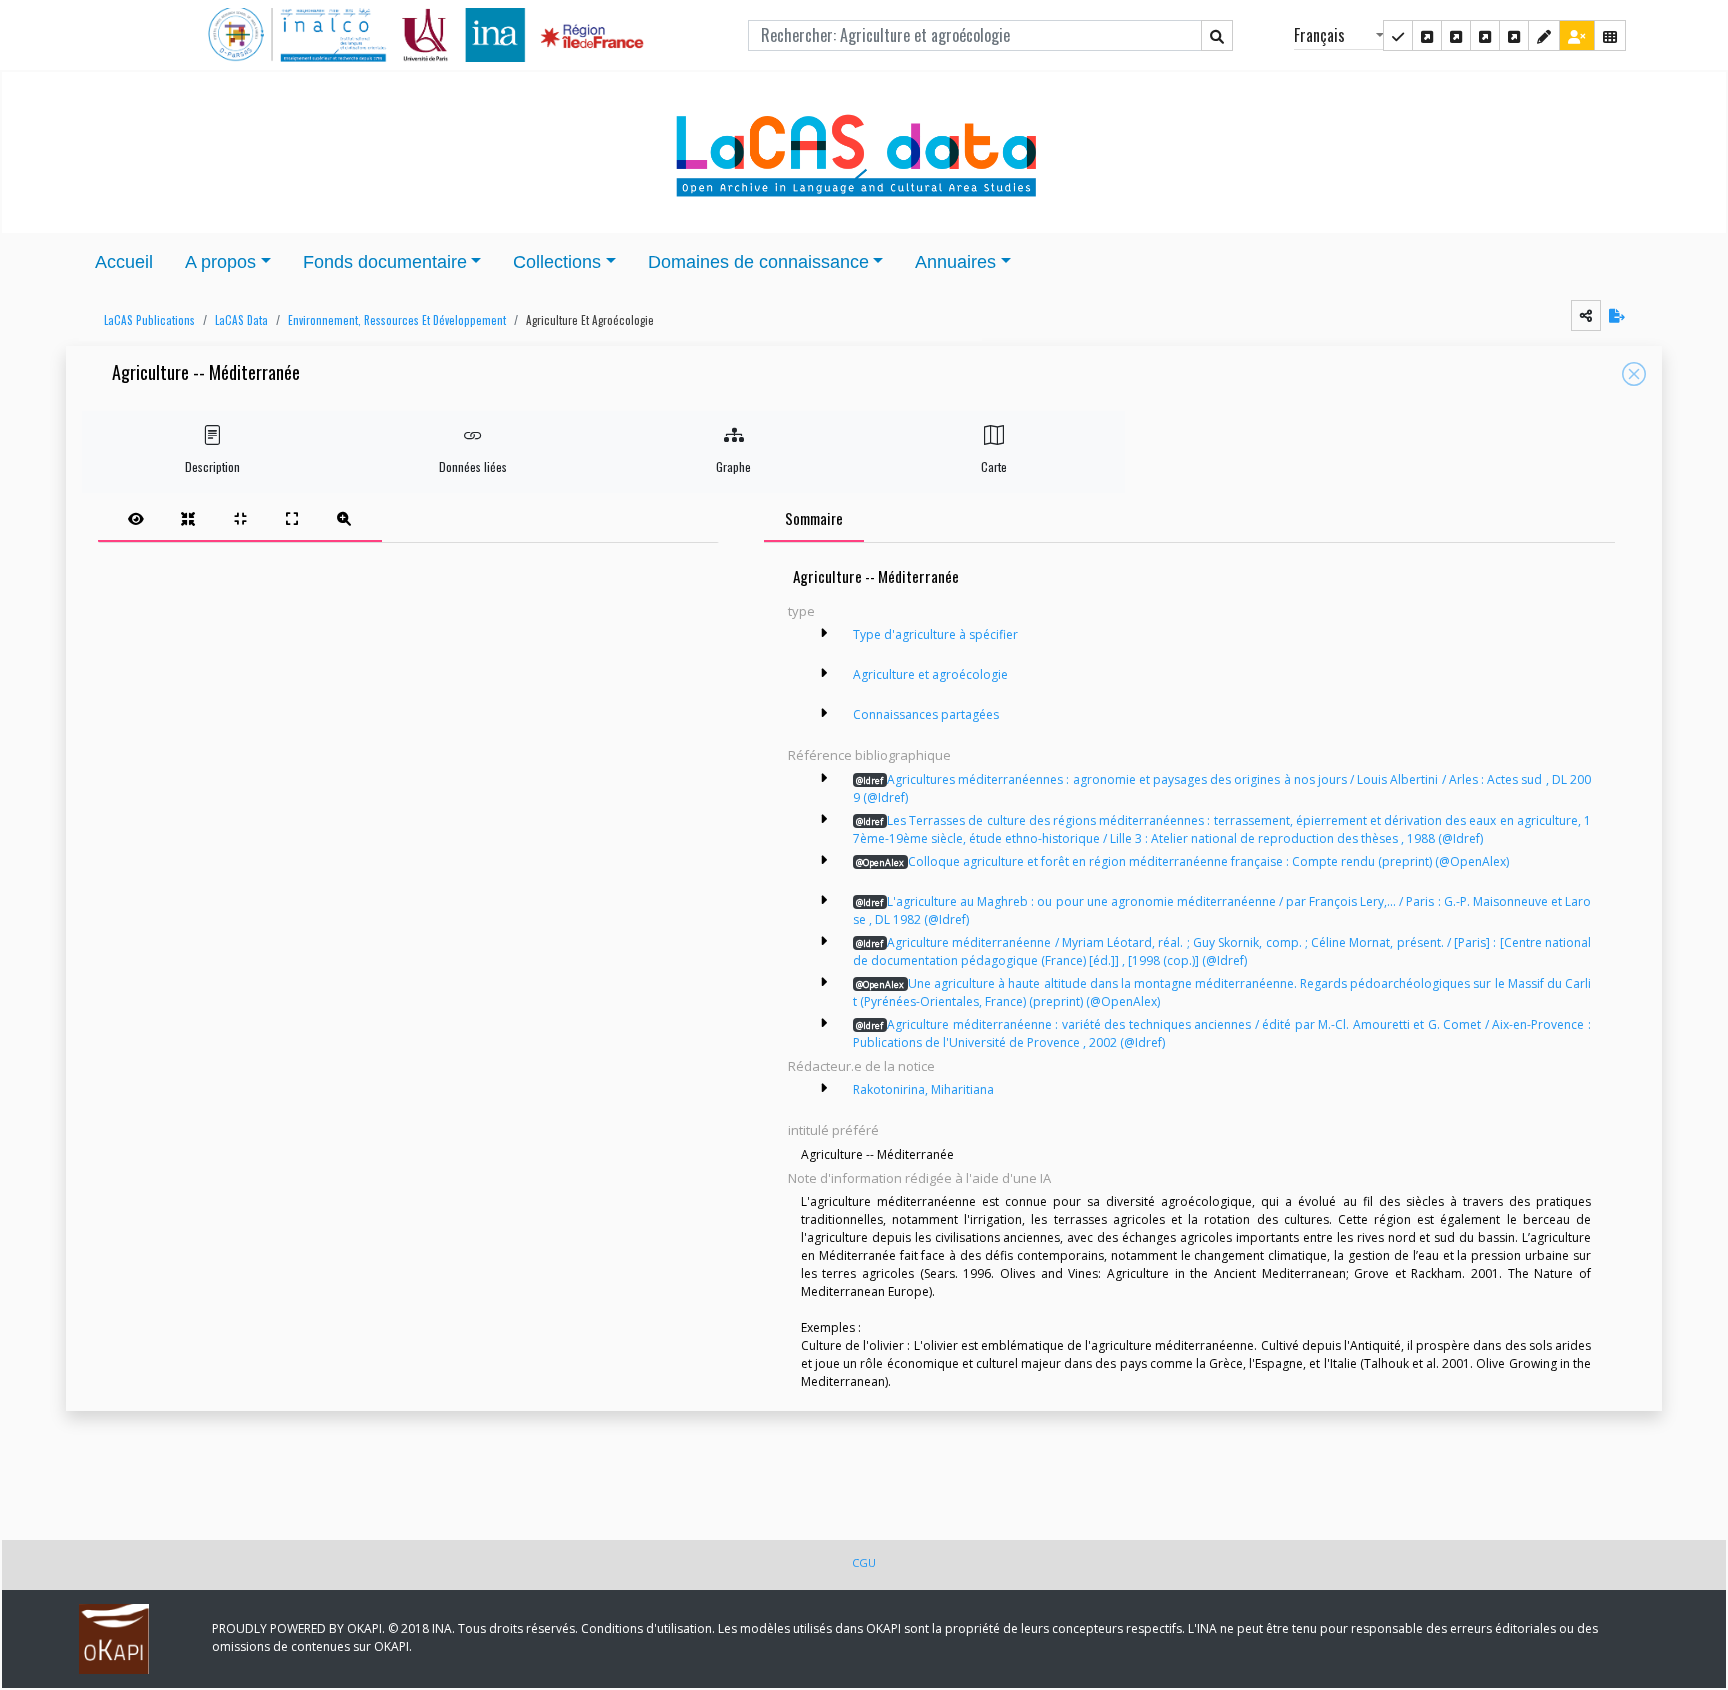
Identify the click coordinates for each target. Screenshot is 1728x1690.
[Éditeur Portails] (1398, 35)
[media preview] (136, 518)
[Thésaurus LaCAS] (1427, 35)
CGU (864, 1562)
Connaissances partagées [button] (926, 714)
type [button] (801, 611)
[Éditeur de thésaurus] (1456, 35)
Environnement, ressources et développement (397, 320)
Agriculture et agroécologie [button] (590, 320)
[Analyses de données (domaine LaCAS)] (1514, 35)
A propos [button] (220, 262)
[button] (144, 320)
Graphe (733, 466)
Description (212, 466)
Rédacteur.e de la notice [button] (861, 1066)
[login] (1577, 35)
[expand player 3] (292, 518)
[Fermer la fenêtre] (1634, 374)
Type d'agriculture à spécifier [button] (935, 634)
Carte (994, 466)
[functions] (1544, 35)
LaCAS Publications (149, 320)
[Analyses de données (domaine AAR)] (1485, 35)
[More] (824, 633)
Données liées (473, 466)
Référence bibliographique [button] (869, 755)
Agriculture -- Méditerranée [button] (206, 373)
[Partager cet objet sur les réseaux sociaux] (1586, 315)
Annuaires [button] (955, 262)
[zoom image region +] (344, 518)
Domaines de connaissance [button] (758, 262)
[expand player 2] (240, 518)
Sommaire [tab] (814, 518)
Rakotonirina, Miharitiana (923, 1089)
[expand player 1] (188, 518)
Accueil (124, 262)
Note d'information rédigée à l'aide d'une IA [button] (919, 1178)
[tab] (240, 518)
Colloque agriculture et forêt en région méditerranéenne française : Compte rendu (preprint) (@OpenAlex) (1182, 861)
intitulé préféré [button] (833, 1130)
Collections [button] (557, 262)
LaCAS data (241, 320)
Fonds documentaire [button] (385, 262)
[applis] (1610, 35)
